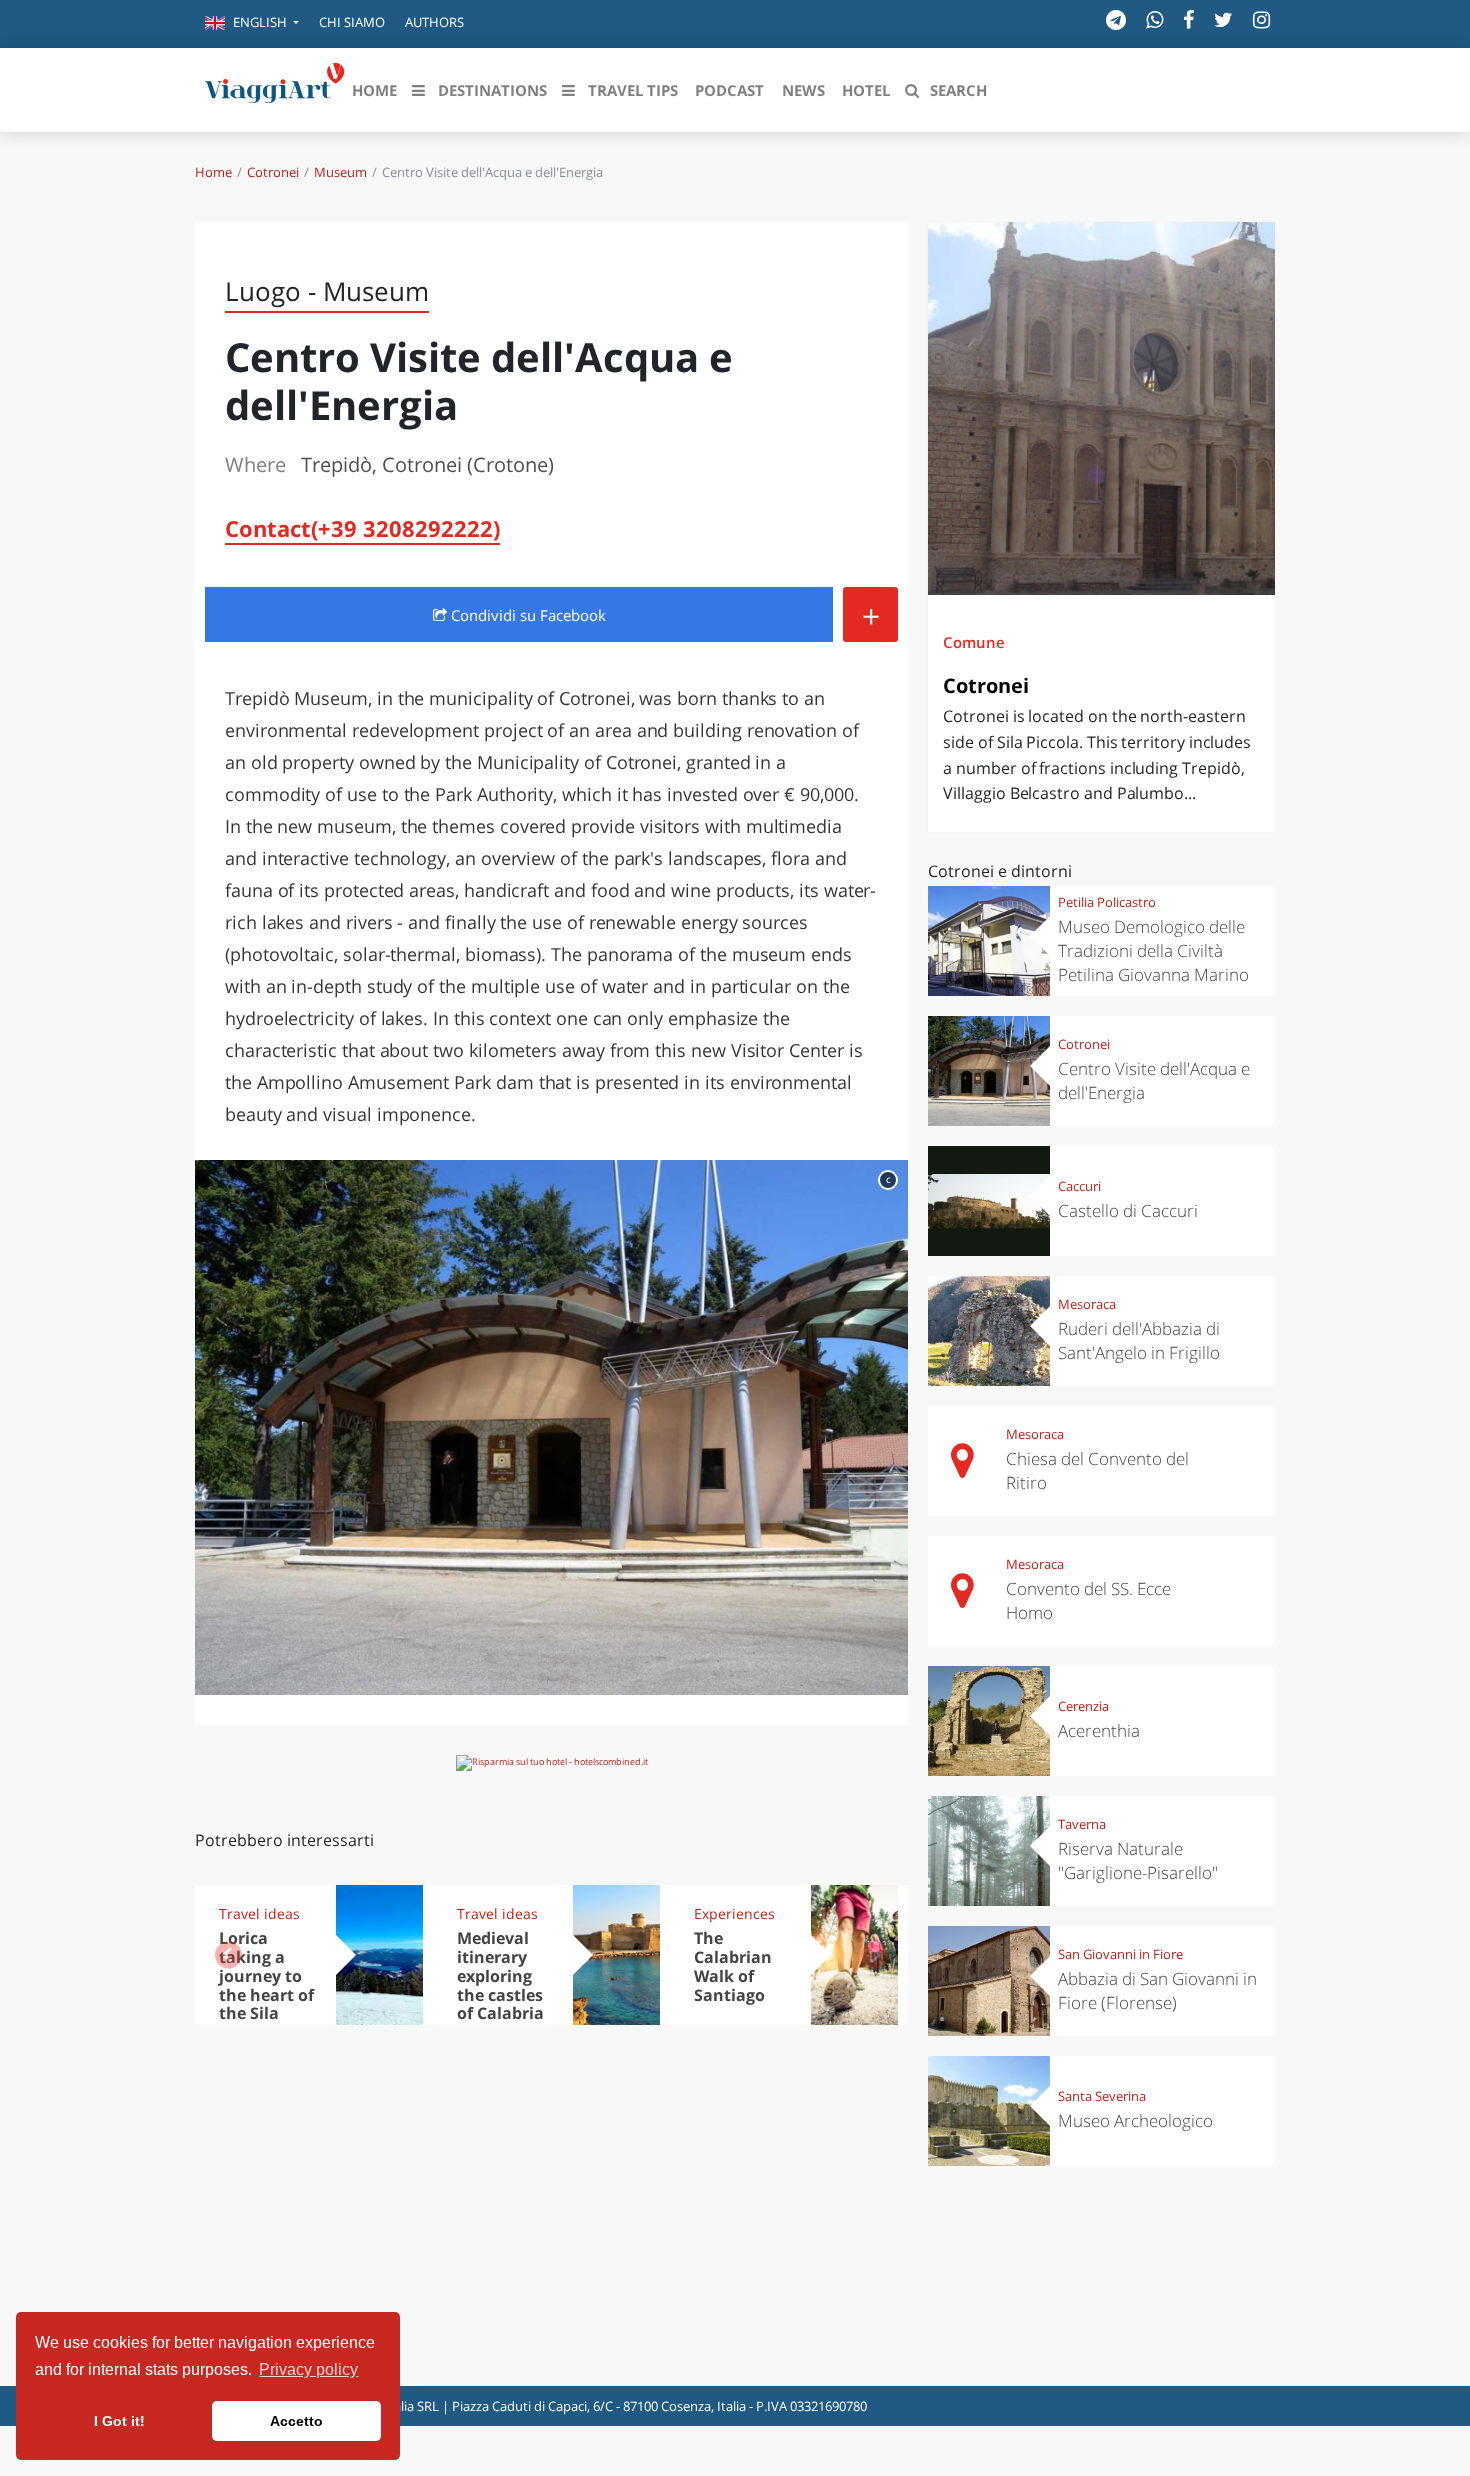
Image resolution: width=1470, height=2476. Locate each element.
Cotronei (273, 172)
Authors (434, 22)
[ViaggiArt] (275, 88)
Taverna (1082, 1824)
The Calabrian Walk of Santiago (733, 1966)
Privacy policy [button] (308, 2369)
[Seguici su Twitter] (1223, 19)
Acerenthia (1099, 1730)
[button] (252, 24)
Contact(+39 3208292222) (362, 528)
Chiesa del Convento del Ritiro (1097, 1470)
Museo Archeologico (1135, 2120)
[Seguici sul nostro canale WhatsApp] (1154, 19)
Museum (340, 172)
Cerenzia (1083, 1706)
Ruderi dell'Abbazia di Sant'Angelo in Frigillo (1139, 1340)
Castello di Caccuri (1128, 1210)
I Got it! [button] (119, 2421)
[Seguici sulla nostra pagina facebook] (1188, 19)
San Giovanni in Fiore (1120, 1954)
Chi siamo (352, 22)
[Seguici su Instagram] (1261, 19)
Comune (974, 642)
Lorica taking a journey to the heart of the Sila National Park (266, 1994)
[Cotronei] (1101, 408)
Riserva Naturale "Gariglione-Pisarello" (1138, 1860)
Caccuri (1079, 1186)
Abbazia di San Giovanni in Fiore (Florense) (1157, 1990)
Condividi (526, 615)
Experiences (734, 1913)
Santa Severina (1102, 2096)
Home (213, 172)
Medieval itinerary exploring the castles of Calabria (500, 1976)
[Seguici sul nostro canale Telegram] (1116, 19)
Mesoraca (1087, 1304)
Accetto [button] (296, 2421)
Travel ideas (259, 1913)
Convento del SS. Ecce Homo (1088, 1600)
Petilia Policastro (1107, 902)
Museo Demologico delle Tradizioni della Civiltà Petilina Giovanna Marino (1153, 950)
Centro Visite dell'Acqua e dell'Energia (1154, 1080)
